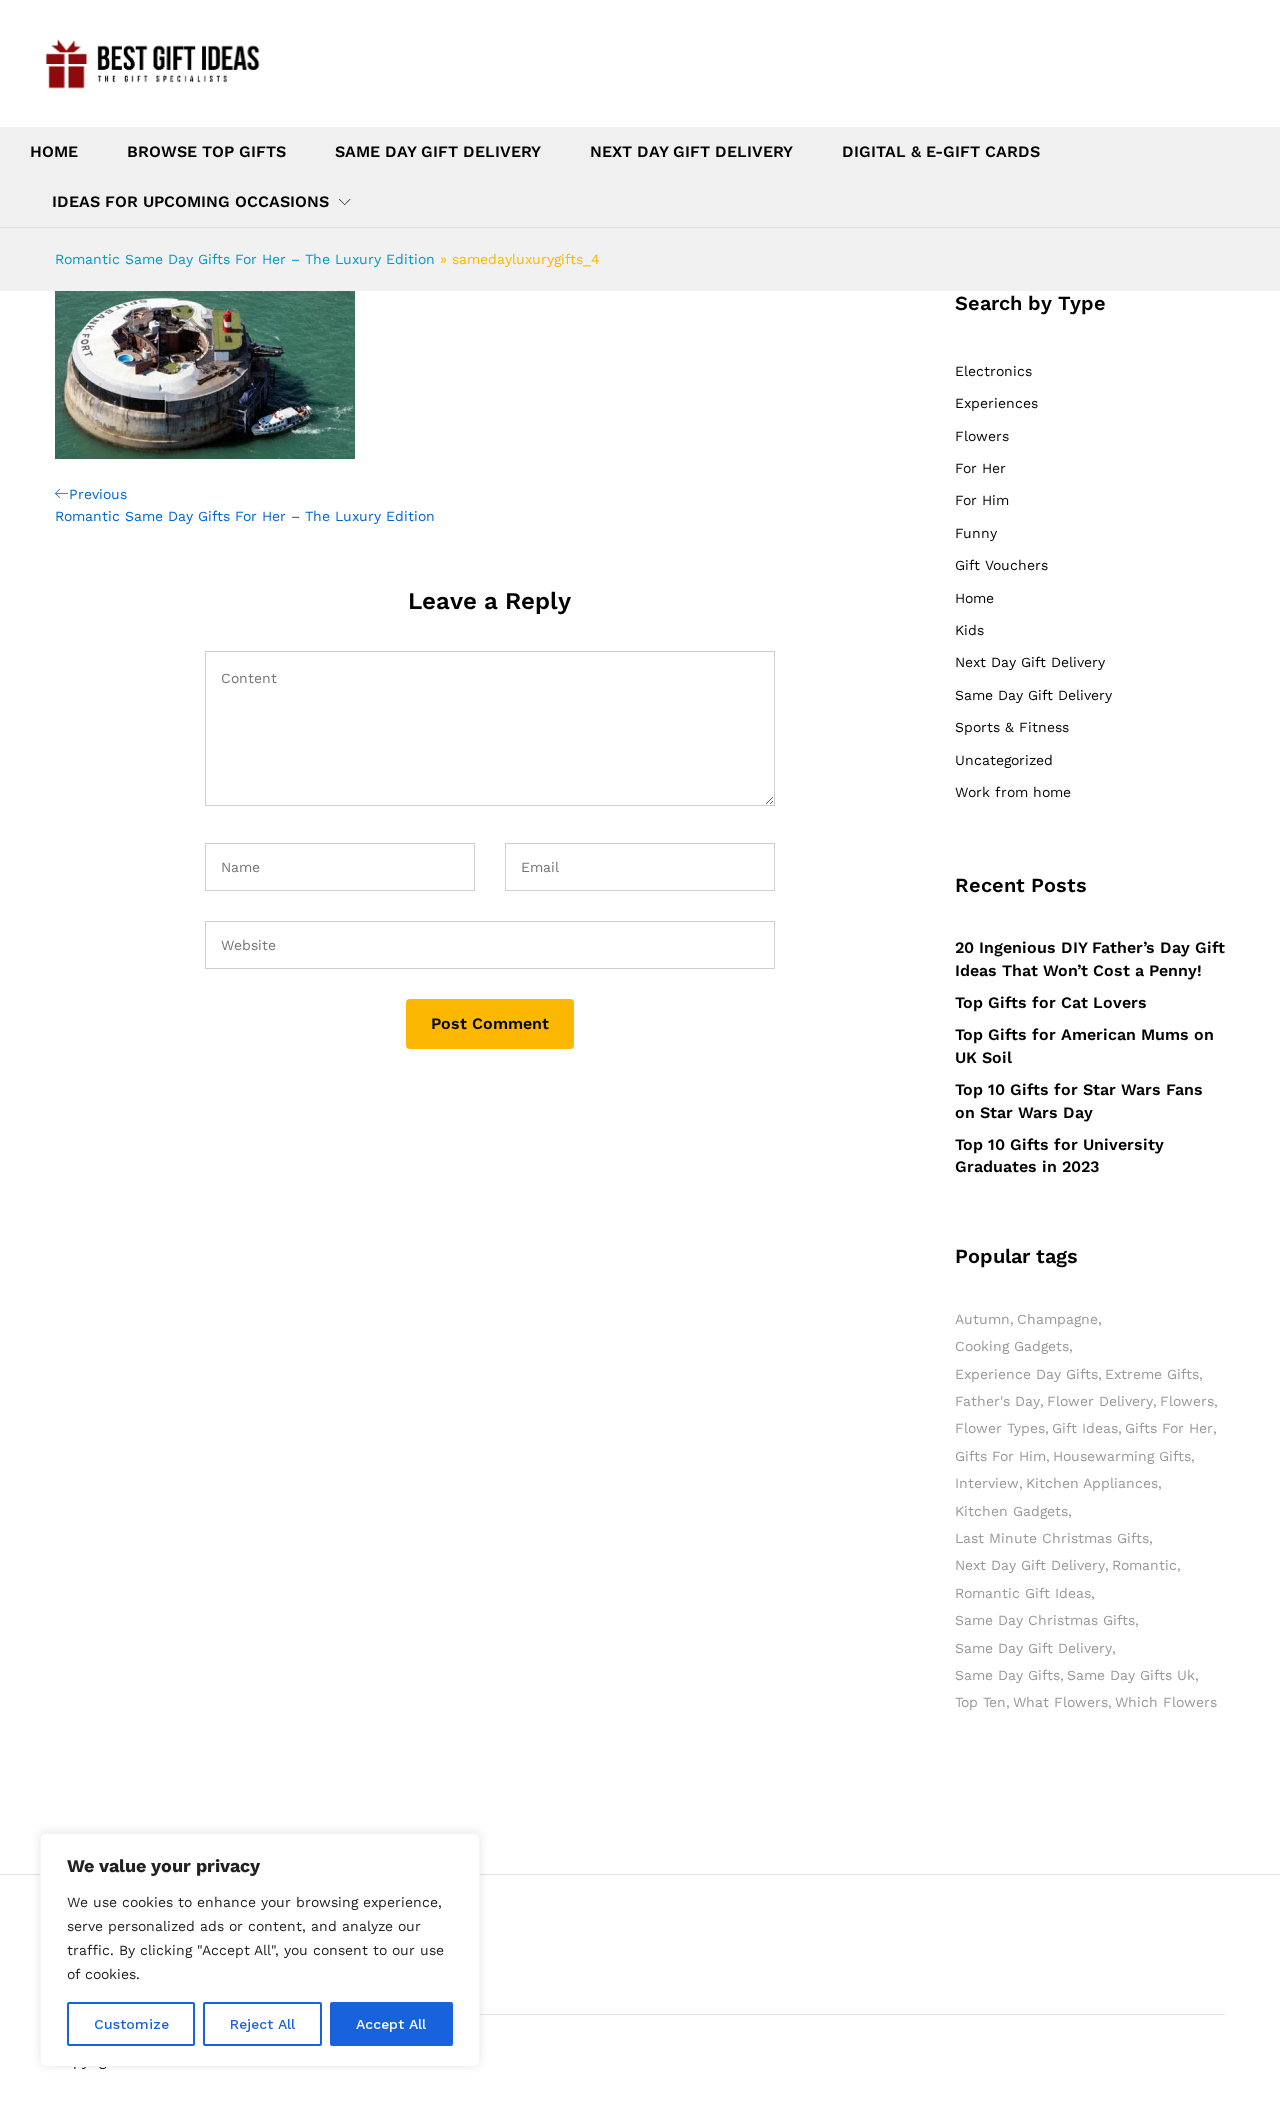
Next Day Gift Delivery (691, 152)
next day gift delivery (1030, 1565)
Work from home (1013, 792)
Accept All (391, 2024)
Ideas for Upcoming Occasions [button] (190, 202)
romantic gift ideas (1023, 1593)
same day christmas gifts (1045, 1620)
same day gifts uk (1131, 1675)
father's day (997, 1401)
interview (987, 1483)
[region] (260, 1950)
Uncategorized (1004, 760)
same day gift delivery (1033, 1648)
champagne (1057, 1319)
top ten (980, 1702)
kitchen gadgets (1011, 1511)
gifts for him (1000, 1456)
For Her (980, 468)
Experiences (996, 403)
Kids (969, 630)
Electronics (993, 371)
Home (54, 152)
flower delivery (1100, 1401)
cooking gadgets (1012, 1346)
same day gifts (1007, 1675)
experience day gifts (1026, 1374)
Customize (131, 2024)
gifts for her (1169, 1428)
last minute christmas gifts (1052, 1538)
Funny (976, 533)
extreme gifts (1152, 1374)
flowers (1187, 1401)
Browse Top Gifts (206, 152)
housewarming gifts (1122, 1456)
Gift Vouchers (1001, 565)
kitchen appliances (1092, 1483)
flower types (1000, 1428)
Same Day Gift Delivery (438, 152)
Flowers (982, 436)
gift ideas (1085, 1428)
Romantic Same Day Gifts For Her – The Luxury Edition (245, 259)
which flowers (1166, 1702)
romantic (1144, 1565)
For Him (982, 500)
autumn (982, 1319)
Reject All (262, 2024)
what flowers (1060, 1702)
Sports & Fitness (1012, 727)
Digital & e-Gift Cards (941, 152)
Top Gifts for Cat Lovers (1051, 1002)
